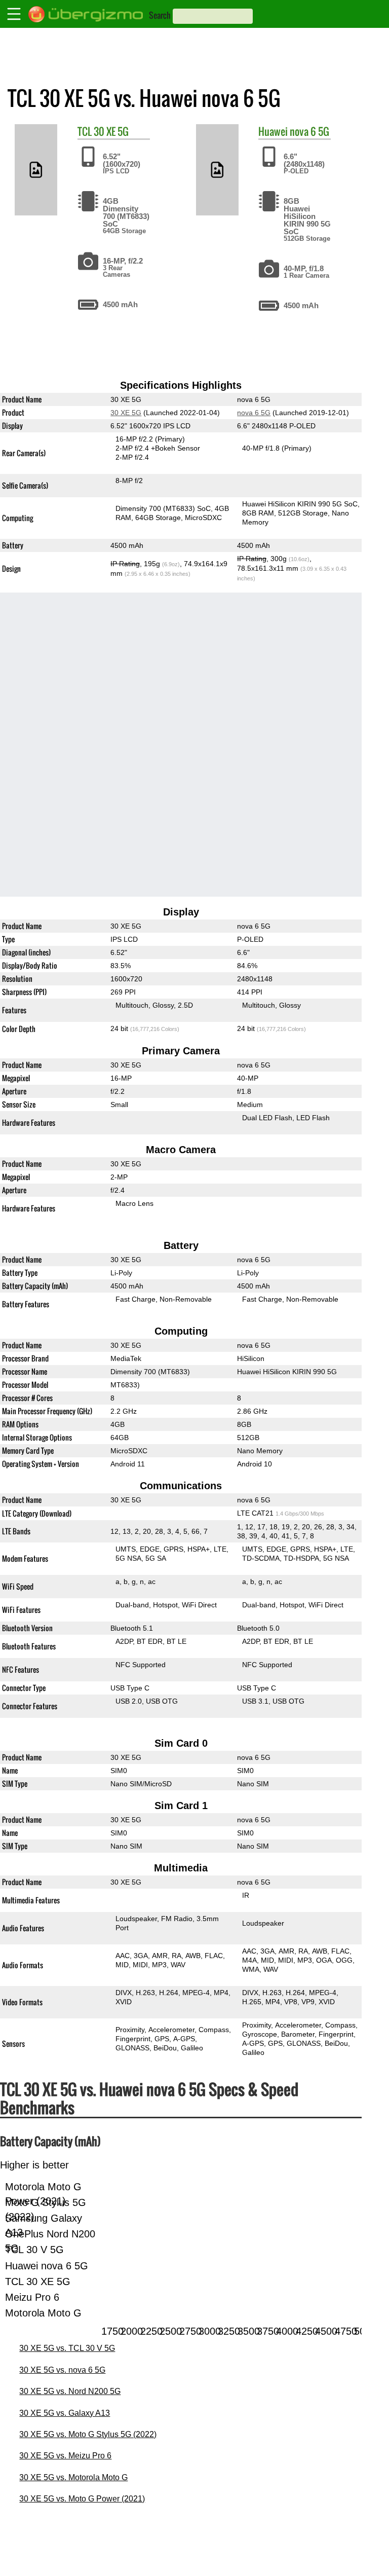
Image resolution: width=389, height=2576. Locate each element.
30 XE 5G (111, 131)
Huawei (273, 131)
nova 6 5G (309, 131)
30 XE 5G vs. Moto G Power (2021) (82, 2499)
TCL (85, 131)
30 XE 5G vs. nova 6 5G (62, 2370)
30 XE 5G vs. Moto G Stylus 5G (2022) (88, 2434)
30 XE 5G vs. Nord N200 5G (70, 2391)
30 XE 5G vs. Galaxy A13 (65, 2413)
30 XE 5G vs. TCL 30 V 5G (67, 2348)
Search (160, 15)
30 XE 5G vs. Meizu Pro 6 (65, 2456)
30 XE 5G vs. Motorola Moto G (73, 2477)
